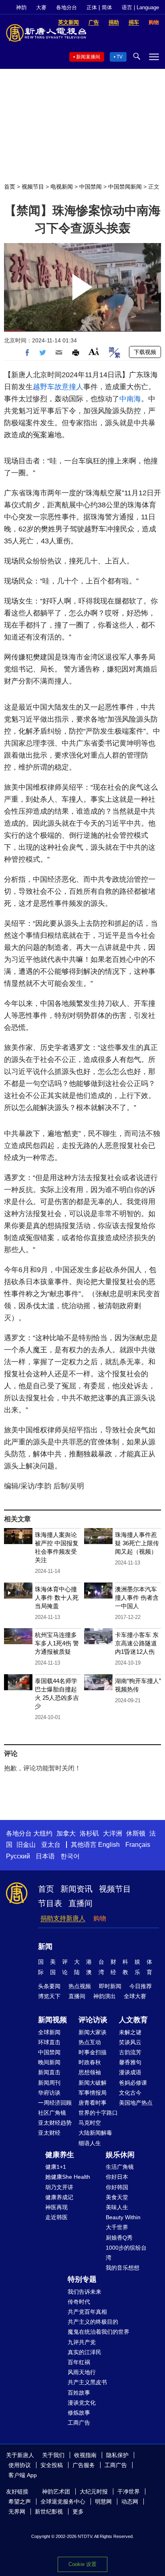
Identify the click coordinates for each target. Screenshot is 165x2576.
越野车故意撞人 (58, 387)
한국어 (70, 1856)
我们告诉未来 (85, 2292)
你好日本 (117, 2177)
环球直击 (49, 2042)
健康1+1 (56, 2167)
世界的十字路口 (98, 2113)
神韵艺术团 (56, 2492)
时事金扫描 (93, 2052)
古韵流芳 (130, 2052)
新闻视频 (52, 2020)
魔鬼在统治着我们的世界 (99, 2332)
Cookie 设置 (82, 2564)
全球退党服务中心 (63, 2502)
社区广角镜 (52, 2113)
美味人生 (117, 2207)
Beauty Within (123, 2217)
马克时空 (90, 2123)
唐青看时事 (93, 2103)
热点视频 (80, 1986)
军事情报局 (93, 2093)
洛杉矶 (89, 1833)
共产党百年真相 (87, 2312)
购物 (100, 1918)
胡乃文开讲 (59, 2187)
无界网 (17, 2512)
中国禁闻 (91, 187)
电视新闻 (62, 187)
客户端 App (23, 2475)
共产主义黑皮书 (87, 2382)
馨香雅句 (130, 2062)
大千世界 (117, 2227)
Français (138, 1845)
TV (120, 57)
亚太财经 (49, 2133)
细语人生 (90, 2143)
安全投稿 (52, 2465)
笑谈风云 (130, 2042)
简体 (107, 7)
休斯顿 (136, 1833)
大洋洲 (113, 1833)
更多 (78, 2512)
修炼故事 (79, 2413)
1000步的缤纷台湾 (126, 2253)
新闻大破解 (93, 2083)
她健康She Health (68, 2177)
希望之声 (20, 2502)
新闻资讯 (76, 1889)
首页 (10, 187)
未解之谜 (130, 2032)
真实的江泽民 (85, 2352)
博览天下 (49, 1996)
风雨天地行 (82, 2372)
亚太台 (51, 1845)
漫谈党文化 (82, 2403)
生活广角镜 (120, 2167)
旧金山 (26, 1845)
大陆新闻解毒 (95, 2133)
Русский (18, 1856)
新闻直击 (49, 2072)
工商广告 (79, 2423)
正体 (92, 7)
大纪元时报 (94, 2492)
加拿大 (66, 1833)
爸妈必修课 (133, 2083)
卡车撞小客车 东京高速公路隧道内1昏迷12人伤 (137, 1643)
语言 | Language (140, 7)
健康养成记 (59, 2197)
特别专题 (82, 2279)
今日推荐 (141, 1986)
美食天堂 (117, 2197)
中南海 (130, 399)
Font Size (94, 351)
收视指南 (85, 2455)
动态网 (130, 2502)
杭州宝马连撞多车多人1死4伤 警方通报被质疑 (57, 1643)
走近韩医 (56, 2217)
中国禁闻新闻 (125, 187)
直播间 (80, 1903)
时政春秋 (90, 2062)
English (109, 1845)
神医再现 (56, 2207)
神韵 (21, 7)
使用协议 (20, 2465)
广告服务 (84, 2465)
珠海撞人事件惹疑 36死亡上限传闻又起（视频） (137, 1543)
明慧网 (103, 2502)
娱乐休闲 (120, 2155)
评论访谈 (93, 2020)
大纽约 (43, 1833)
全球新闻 (49, 2032)
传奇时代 (79, 2302)
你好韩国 (117, 2187)
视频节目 (33, 187)
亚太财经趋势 (55, 2123)
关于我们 (53, 2455)
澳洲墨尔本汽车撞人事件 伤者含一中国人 (137, 1598)
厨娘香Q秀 (119, 2238)
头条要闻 (49, 1986)
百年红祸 (79, 2362)
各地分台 (66, 7)
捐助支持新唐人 (63, 1918)
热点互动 (90, 2042)
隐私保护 (117, 2455)
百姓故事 (79, 2393)
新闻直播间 (88, 57)
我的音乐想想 (123, 2268)
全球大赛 (135, 1996)
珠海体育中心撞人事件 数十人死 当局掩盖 (57, 1598)
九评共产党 (82, 2342)
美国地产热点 (136, 2103)
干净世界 (129, 2492)
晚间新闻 (49, 2062)
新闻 (45, 1947)
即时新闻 (110, 1986)
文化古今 (130, 2093)
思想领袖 (90, 2072)
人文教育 (133, 2020)
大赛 (41, 7)
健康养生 (60, 2155)
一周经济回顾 (55, 2103)
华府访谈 (49, 2093)
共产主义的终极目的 (93, 2322)
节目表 (50, 1903)
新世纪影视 (49, 2512)
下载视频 (145, 352)
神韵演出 (105, 1996)
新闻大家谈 (93, 2032)
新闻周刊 (49, 2083)
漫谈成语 (130, 2072)
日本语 (45, 1856)
